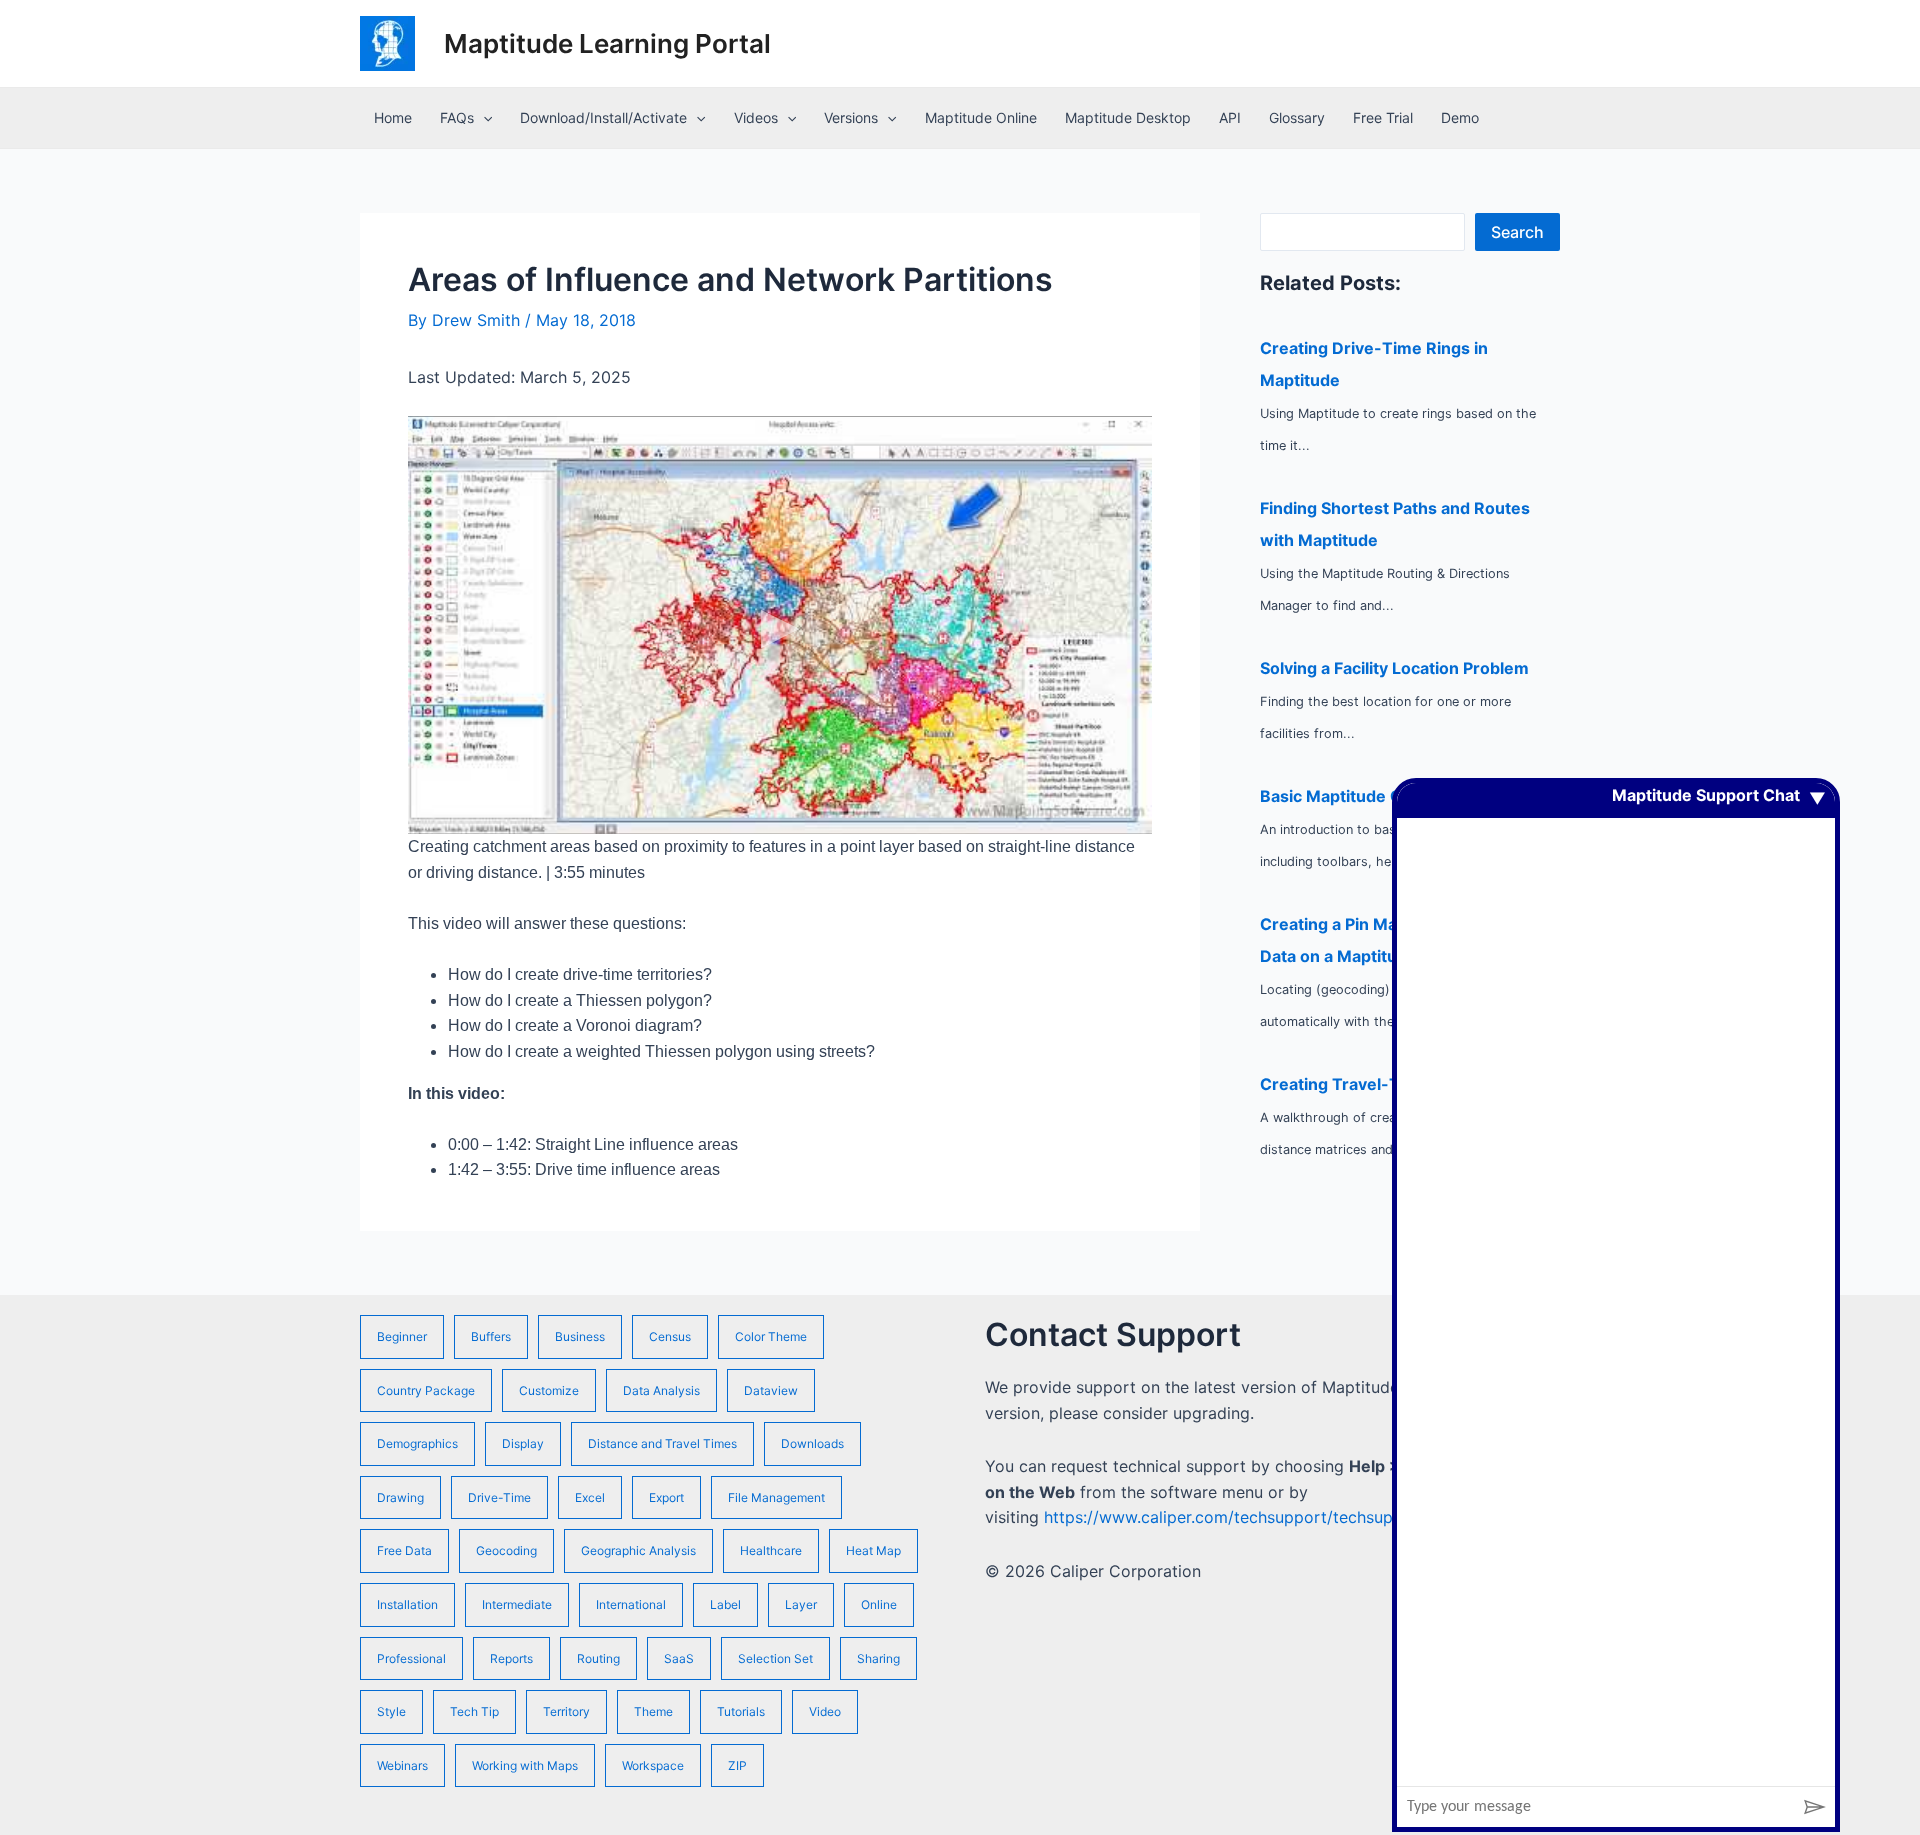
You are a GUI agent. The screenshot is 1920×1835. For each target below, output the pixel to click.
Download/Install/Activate (603, 117)
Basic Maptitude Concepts (1363, 796)
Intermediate (517, 1604)
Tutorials (741, 1711)
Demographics (417, 1443)
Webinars (402, 1765)
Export (666, 1497)
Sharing (878, 1658)
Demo (1460, 117)
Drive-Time (499, 1497)
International (631, 1604)
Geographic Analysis (638, 1550)
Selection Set (775, 1658)
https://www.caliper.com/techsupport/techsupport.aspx (1255, 1517)
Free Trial (1383, 117)
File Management (776, 1497)
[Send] (1815, 1807)
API (1230, 117)
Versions (851, 117)
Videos (756, 117)
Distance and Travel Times (662, 1443)
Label (725, 1604)
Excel (590, 1497)
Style (391, 1711)
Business (580, 1336)
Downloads (812, 1443)
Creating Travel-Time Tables (1372, 1084)
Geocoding (506, 1550)
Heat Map (873, 1550)
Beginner (402, 1336)
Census (670, 1336)
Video (825, 1711)
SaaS (679, 1658)
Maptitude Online (981, 117)
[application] (483, 118)
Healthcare (771, 1550)
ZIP (737, 1765)
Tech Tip (474, 1711)
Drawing (400, 1497)
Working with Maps (525, 1765)
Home (393, 117)
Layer (801, 1604)
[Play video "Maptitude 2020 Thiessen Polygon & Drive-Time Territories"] (780, 625)
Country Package (426, 1390)
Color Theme (771, 1336)
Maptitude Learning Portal (607, 43)
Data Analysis (661, 1390)
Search (1517, 232)
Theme (653, 1711)
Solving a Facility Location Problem (1394, 668)
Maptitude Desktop (1128, 117)
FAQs (457, 117)
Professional (411, 1658)
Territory (566, 1711)
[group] (1616, 1284)
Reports (511, 1658)
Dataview (771, 1390)
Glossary (1297, 117)
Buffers (491, 1336)
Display (523, 1443)
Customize (549, 1390)
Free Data (404, 1550)
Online (879, 1604)
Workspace (653, 1765)
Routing (598, 1658)
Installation (407, 1604)
